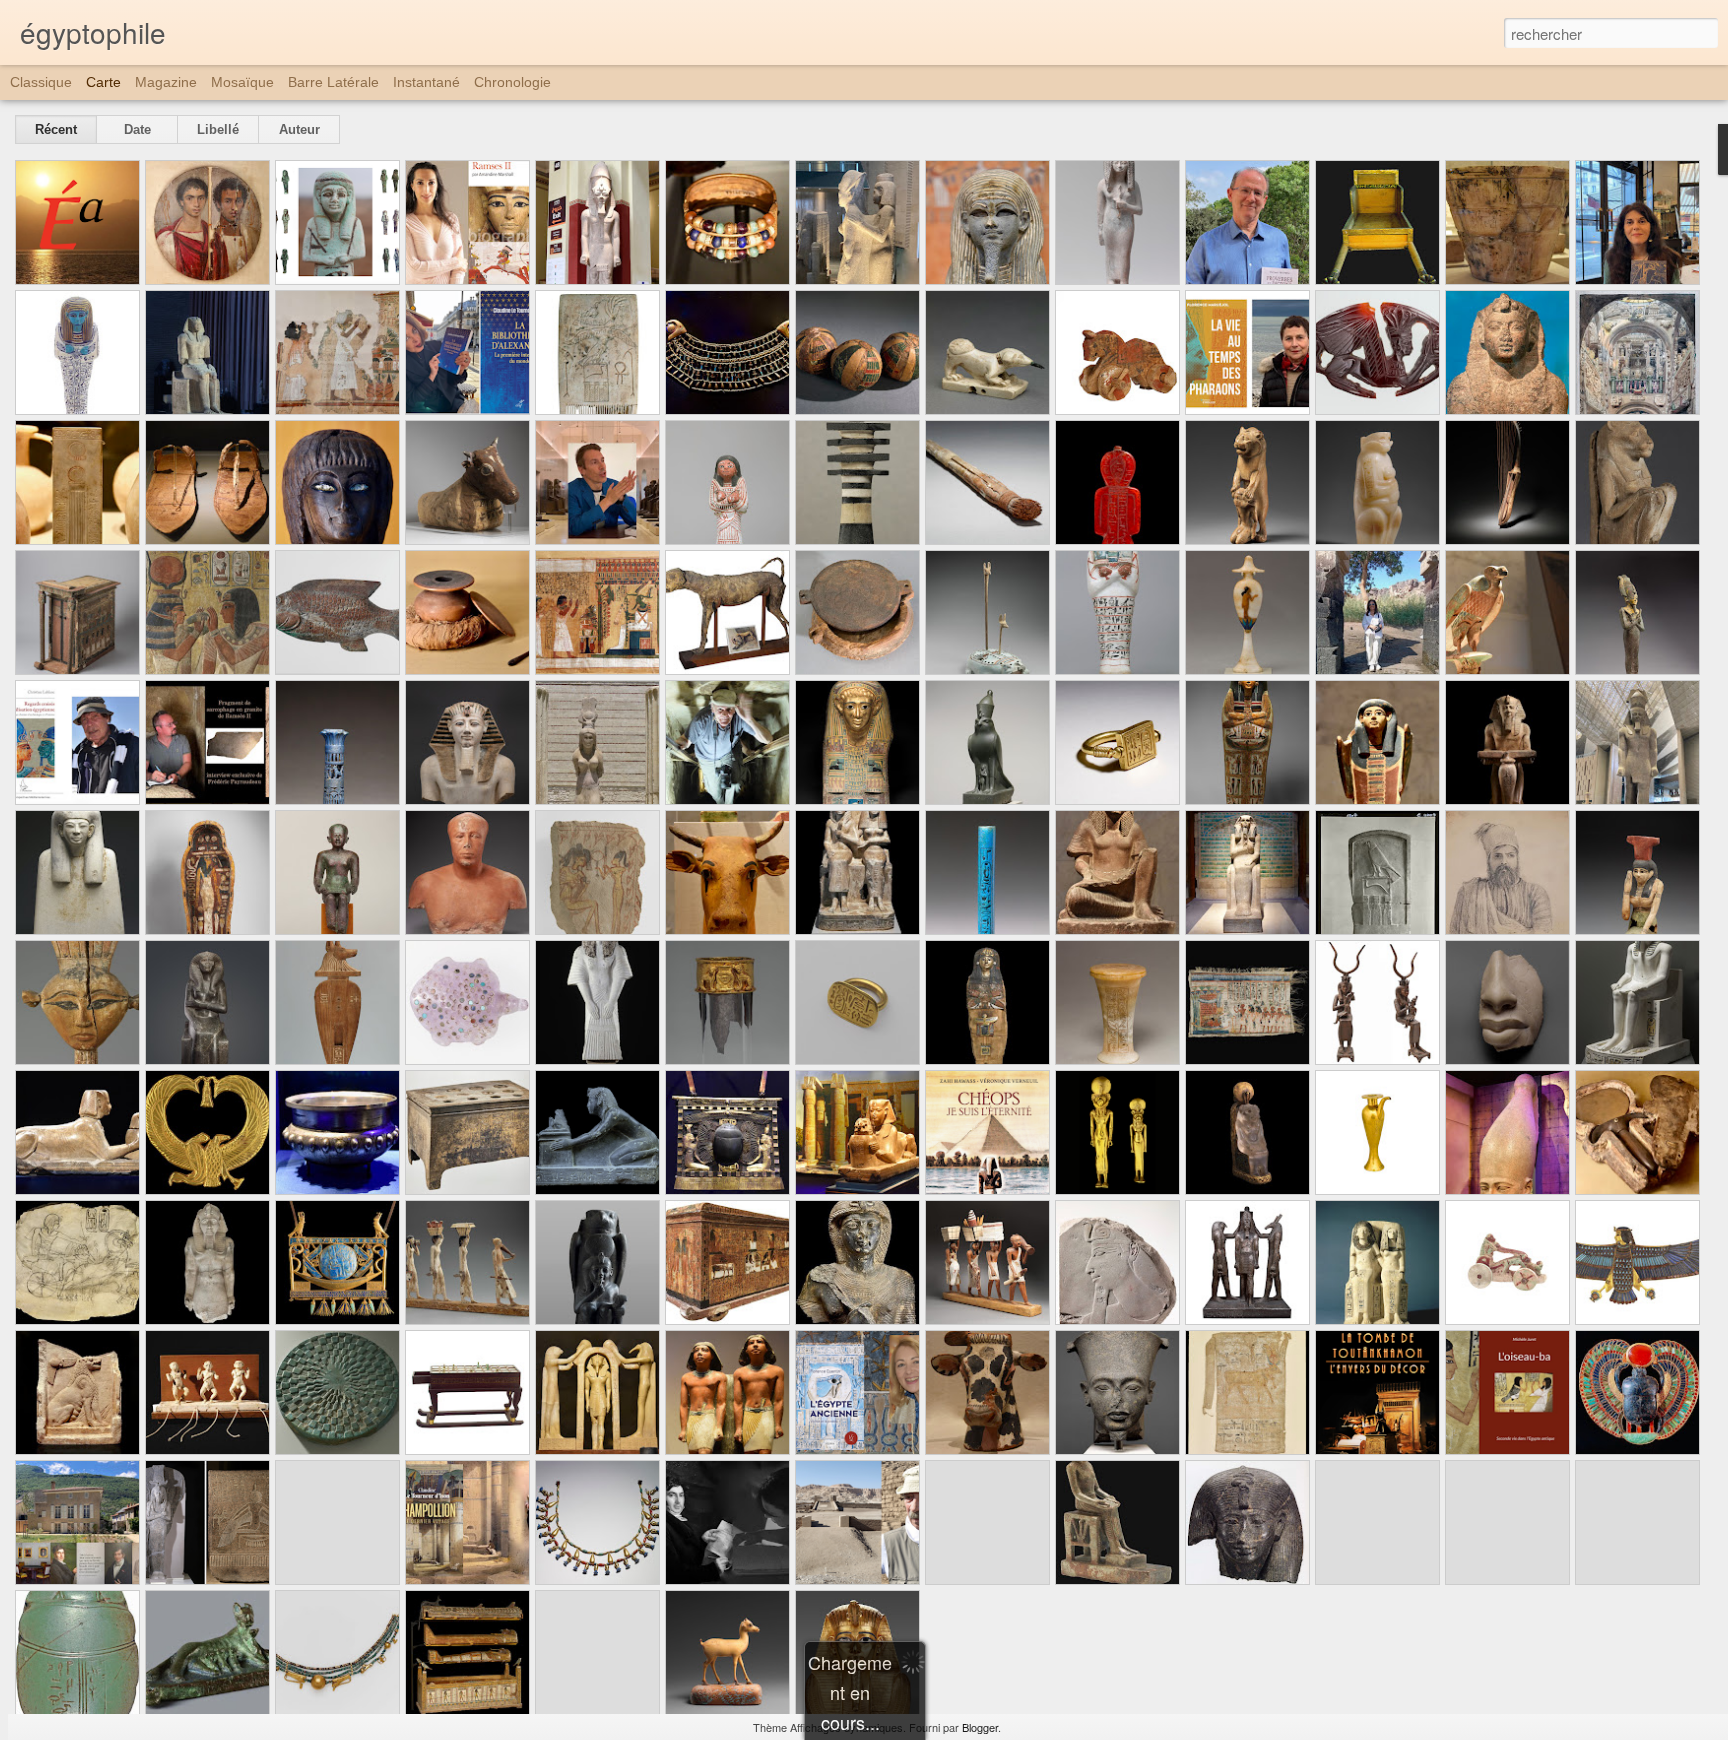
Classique (41, 82)
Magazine (166, 82)
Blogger (980, 1727)
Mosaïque (242, 82)
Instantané (426, 82)
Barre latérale (333, 82)
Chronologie (512, 82)
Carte (103, 82)
